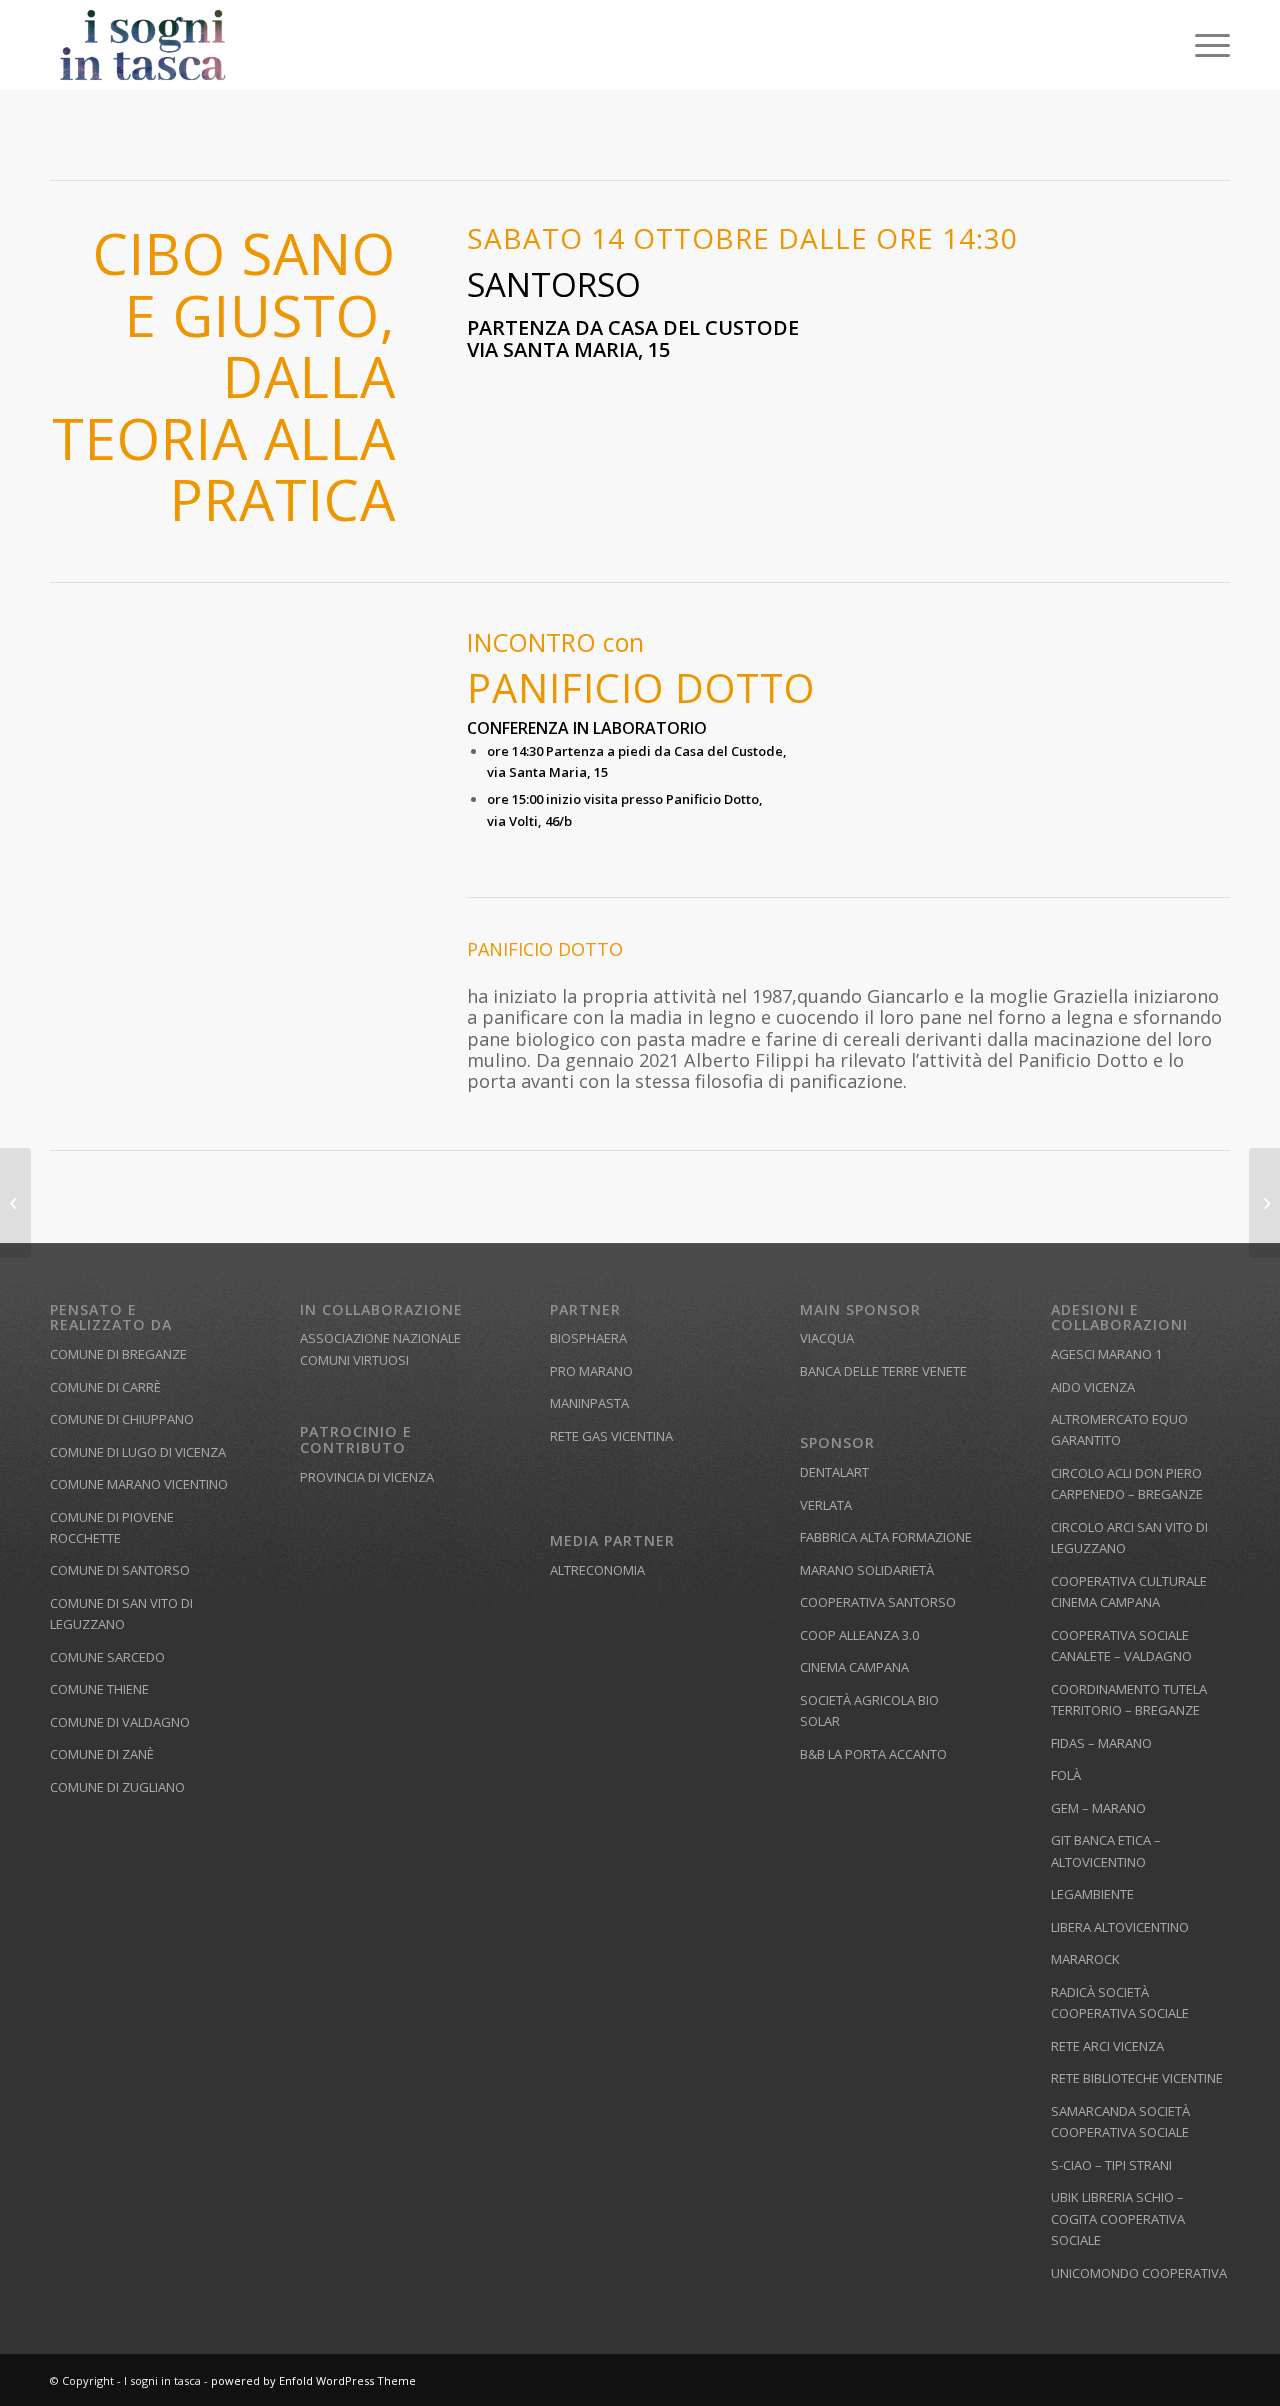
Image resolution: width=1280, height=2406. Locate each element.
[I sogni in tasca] (143, 45)
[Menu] (1206, 45)
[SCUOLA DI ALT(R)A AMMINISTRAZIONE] (1264, 1203)
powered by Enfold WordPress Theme (313, 2380)
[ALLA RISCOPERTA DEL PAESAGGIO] (15, 1203)
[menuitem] (1206, 45)
